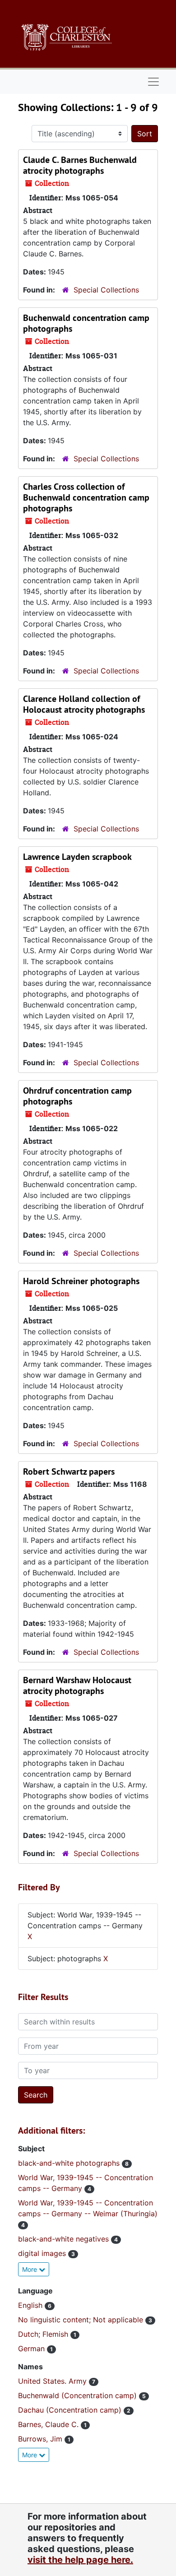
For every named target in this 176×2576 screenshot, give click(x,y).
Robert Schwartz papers (69, 1471)
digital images (43, 2253)
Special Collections (106, 290)
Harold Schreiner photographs (81, 1281)
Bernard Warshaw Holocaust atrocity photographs (77, 1685)
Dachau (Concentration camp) (71, 2410)
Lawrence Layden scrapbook (77, 857)
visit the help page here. (80, 2560)
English (31, 2305)
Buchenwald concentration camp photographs (86, 323)
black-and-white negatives (65, 2239)
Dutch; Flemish (44, 2334)
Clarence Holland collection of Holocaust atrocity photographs (84, 704)
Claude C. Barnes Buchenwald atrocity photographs (80, 165)
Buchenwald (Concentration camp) (79, 2395)
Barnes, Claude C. (49, 2424)
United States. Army (53, 2381)
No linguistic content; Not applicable (82, 2320)
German (32, 2349)
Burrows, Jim (41, 2439)
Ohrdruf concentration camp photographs (77, 1096)
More (30, 2269)
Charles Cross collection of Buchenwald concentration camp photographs (86, 497)
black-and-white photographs (70, 2163)
